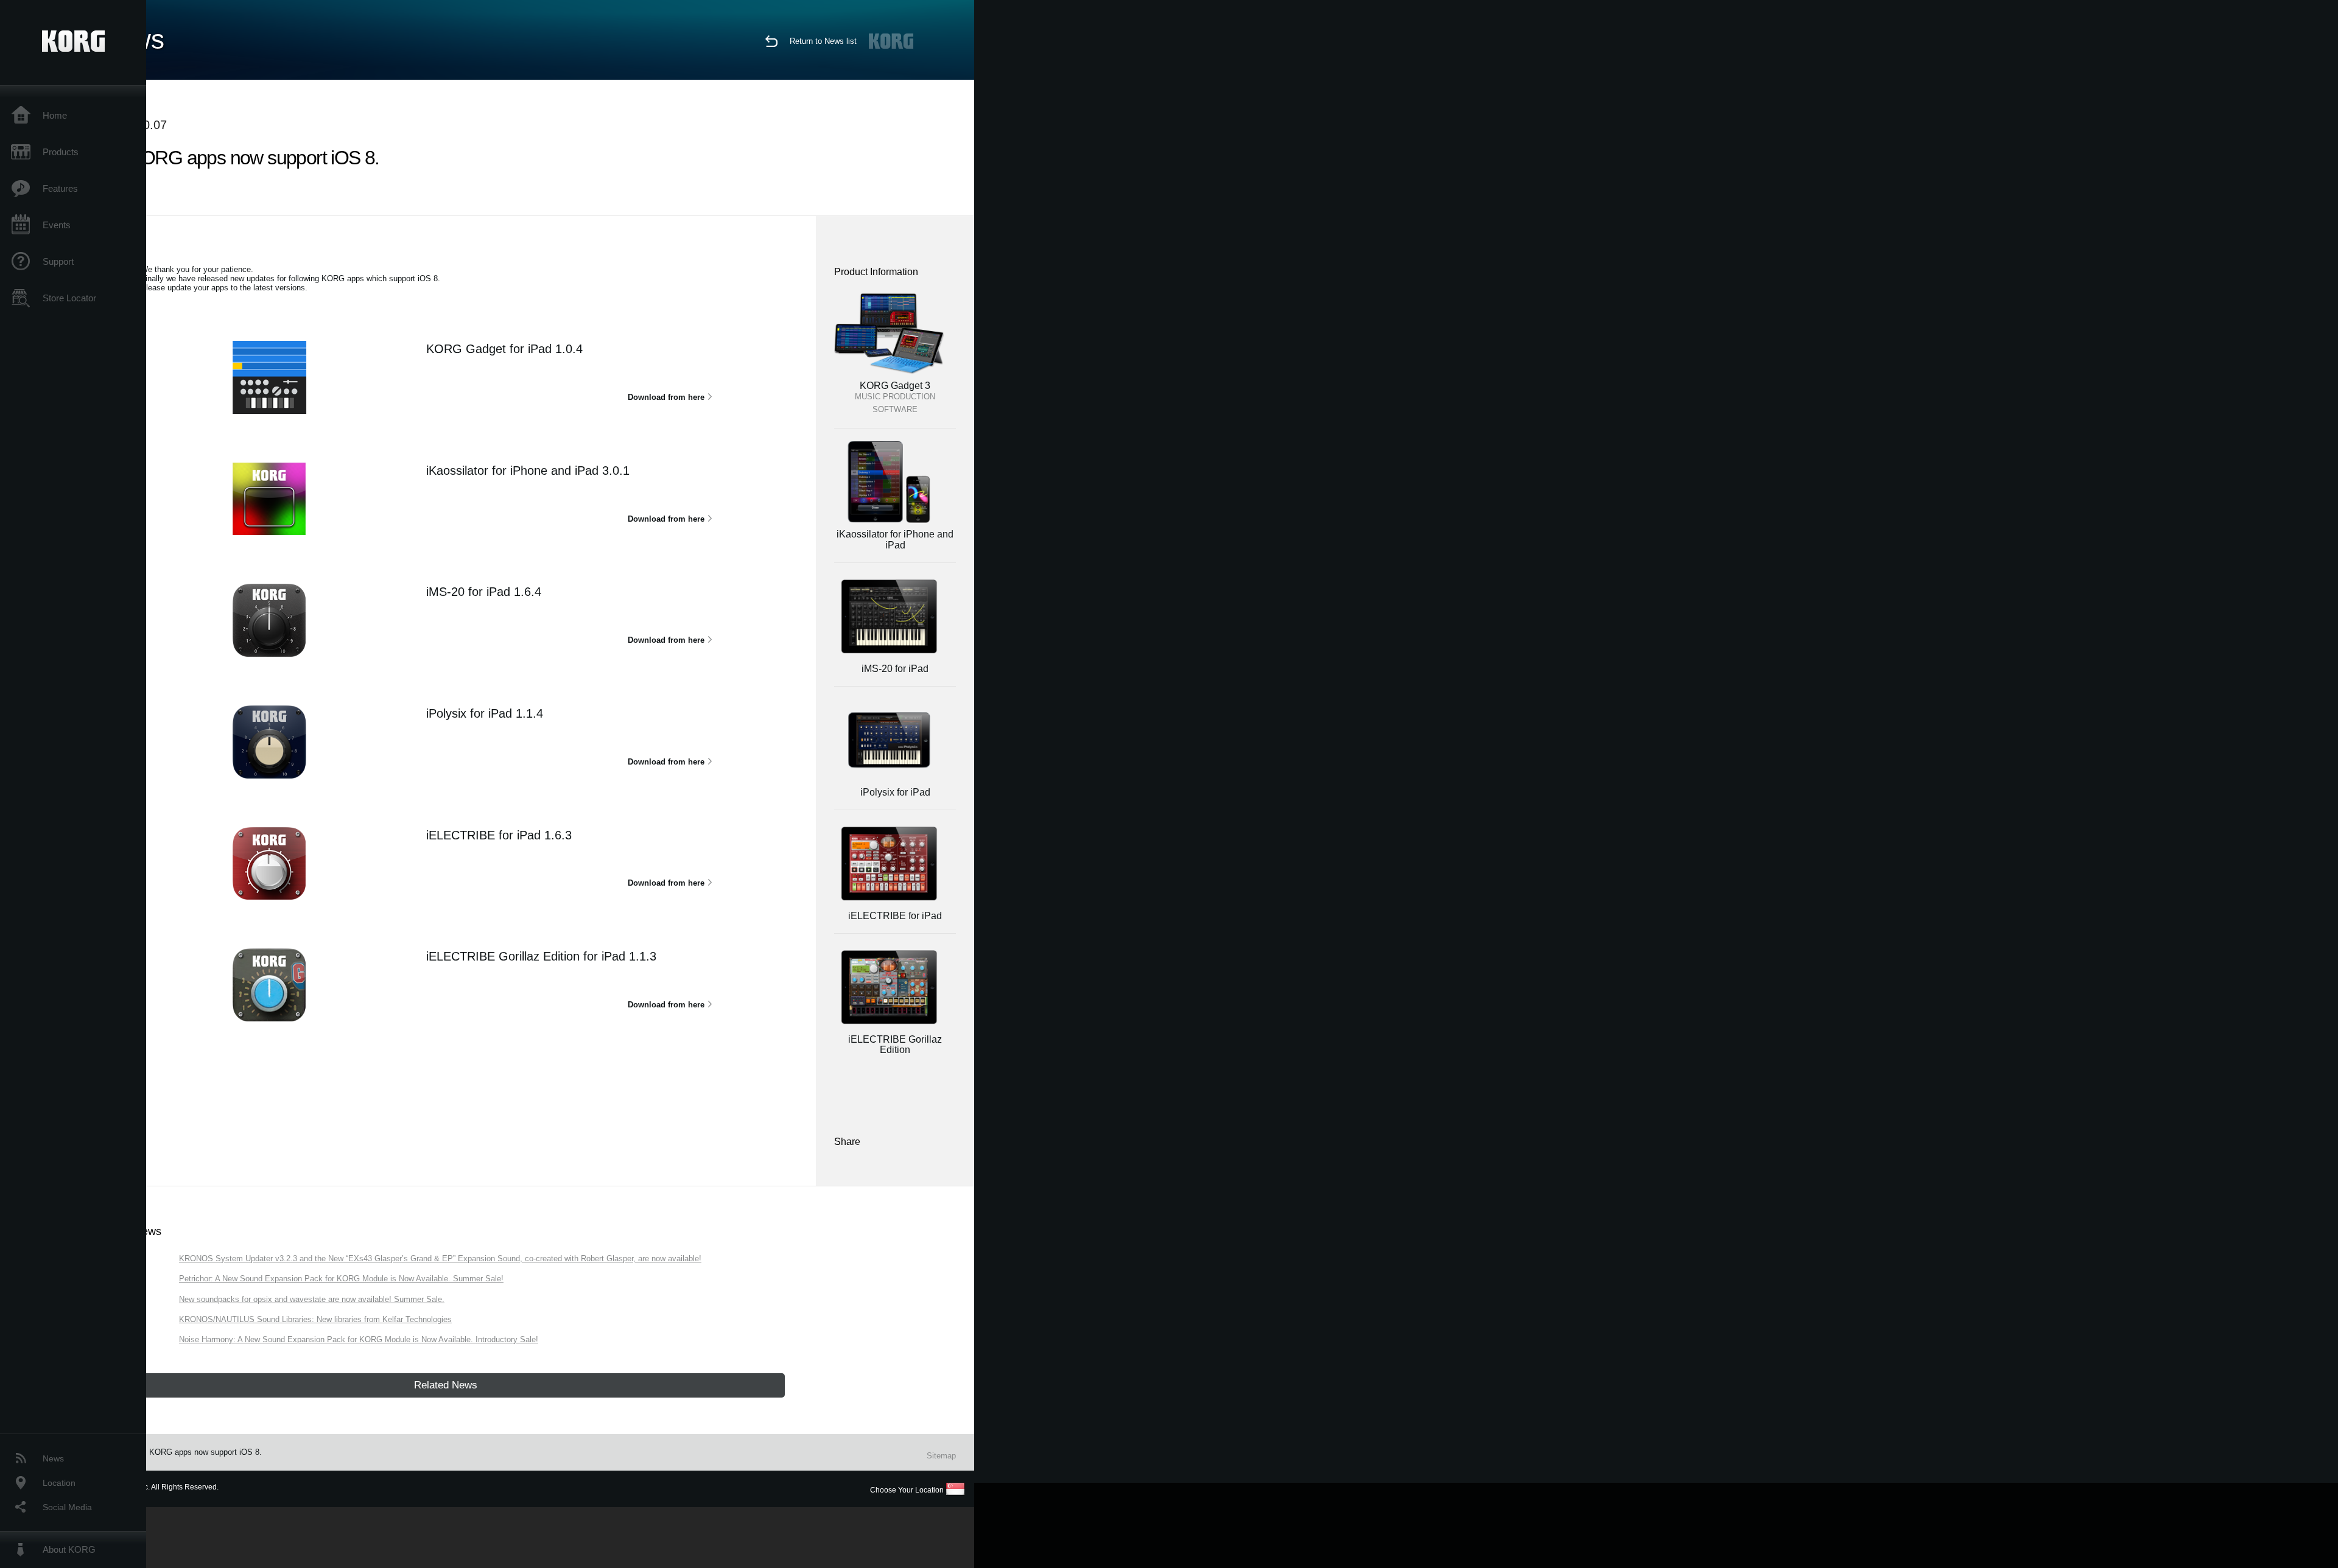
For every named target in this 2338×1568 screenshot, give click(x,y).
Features (60, 188)
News (53, 1458)
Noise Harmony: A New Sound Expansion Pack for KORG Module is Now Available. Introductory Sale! (359, 1339)
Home (55, 115)
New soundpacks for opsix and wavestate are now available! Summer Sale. (312, 1299)
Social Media (67, 1507)
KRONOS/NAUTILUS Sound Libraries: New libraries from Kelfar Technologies (315, 1319)
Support (58, 261)
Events (57, 225)
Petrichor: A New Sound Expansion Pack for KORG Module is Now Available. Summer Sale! (341, 1279)
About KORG (69, 1549)
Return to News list (823, 41)
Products (61, 152)
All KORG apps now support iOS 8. (200, 1452)
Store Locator (69, 298)
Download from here (666, 397)
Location (59, 1483)
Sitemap (941, 1456)
